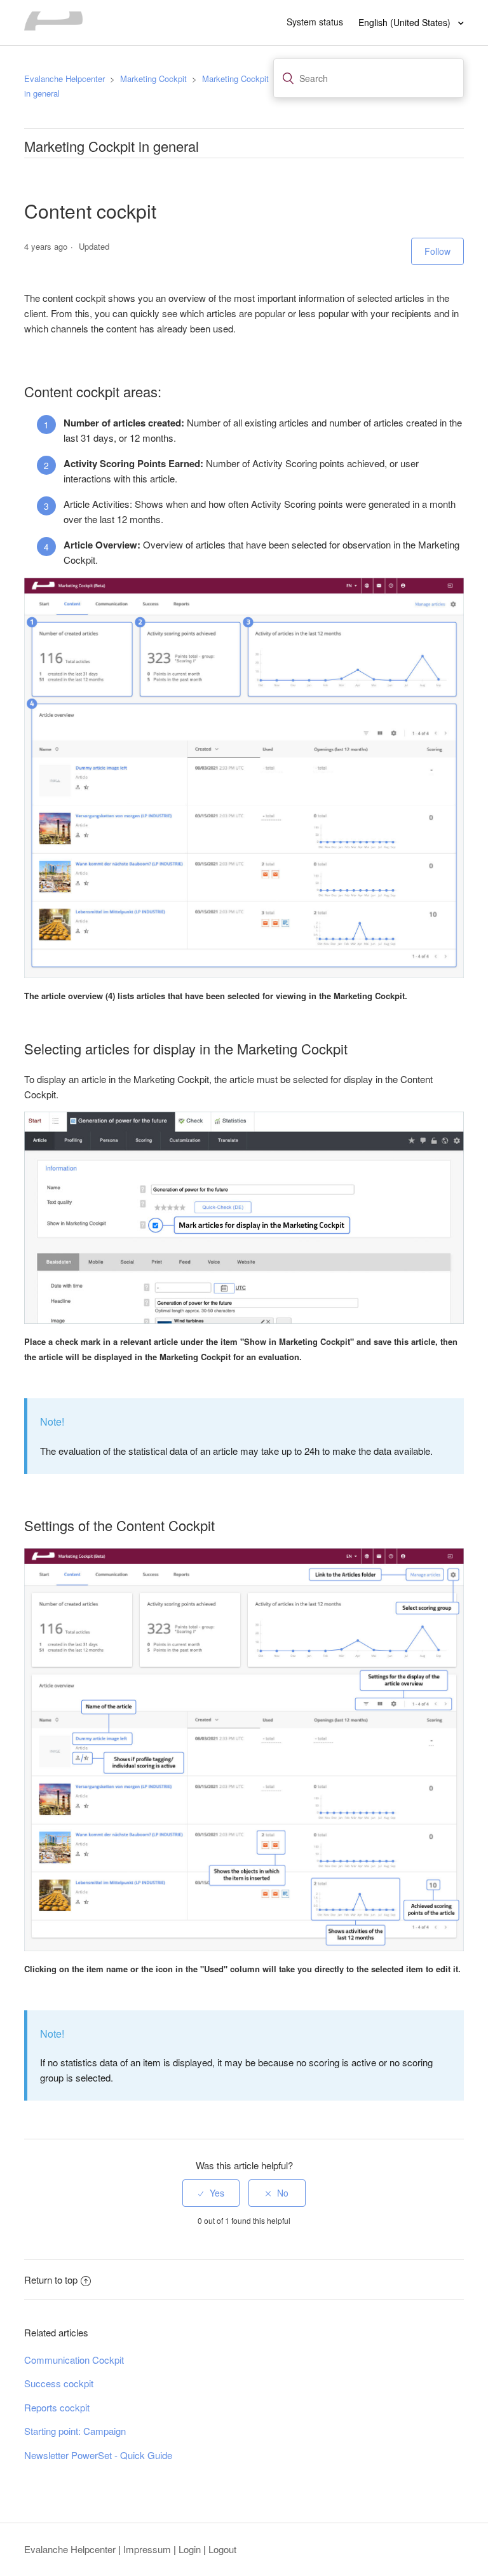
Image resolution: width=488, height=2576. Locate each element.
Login (190, 2549)
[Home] (53, 26)
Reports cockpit (57, 2407)
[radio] (211, 2193)
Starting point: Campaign (75, 2431)
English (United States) (406, 22)
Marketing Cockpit (153, 78)
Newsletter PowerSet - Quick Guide (98, 2455)
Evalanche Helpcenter (64, 78)
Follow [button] (437, 251)
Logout (222, 2549)
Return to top (51, 2280)
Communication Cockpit (74, 2360)
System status (315, 22)
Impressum (147, 2549)
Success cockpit (59, 2383)
